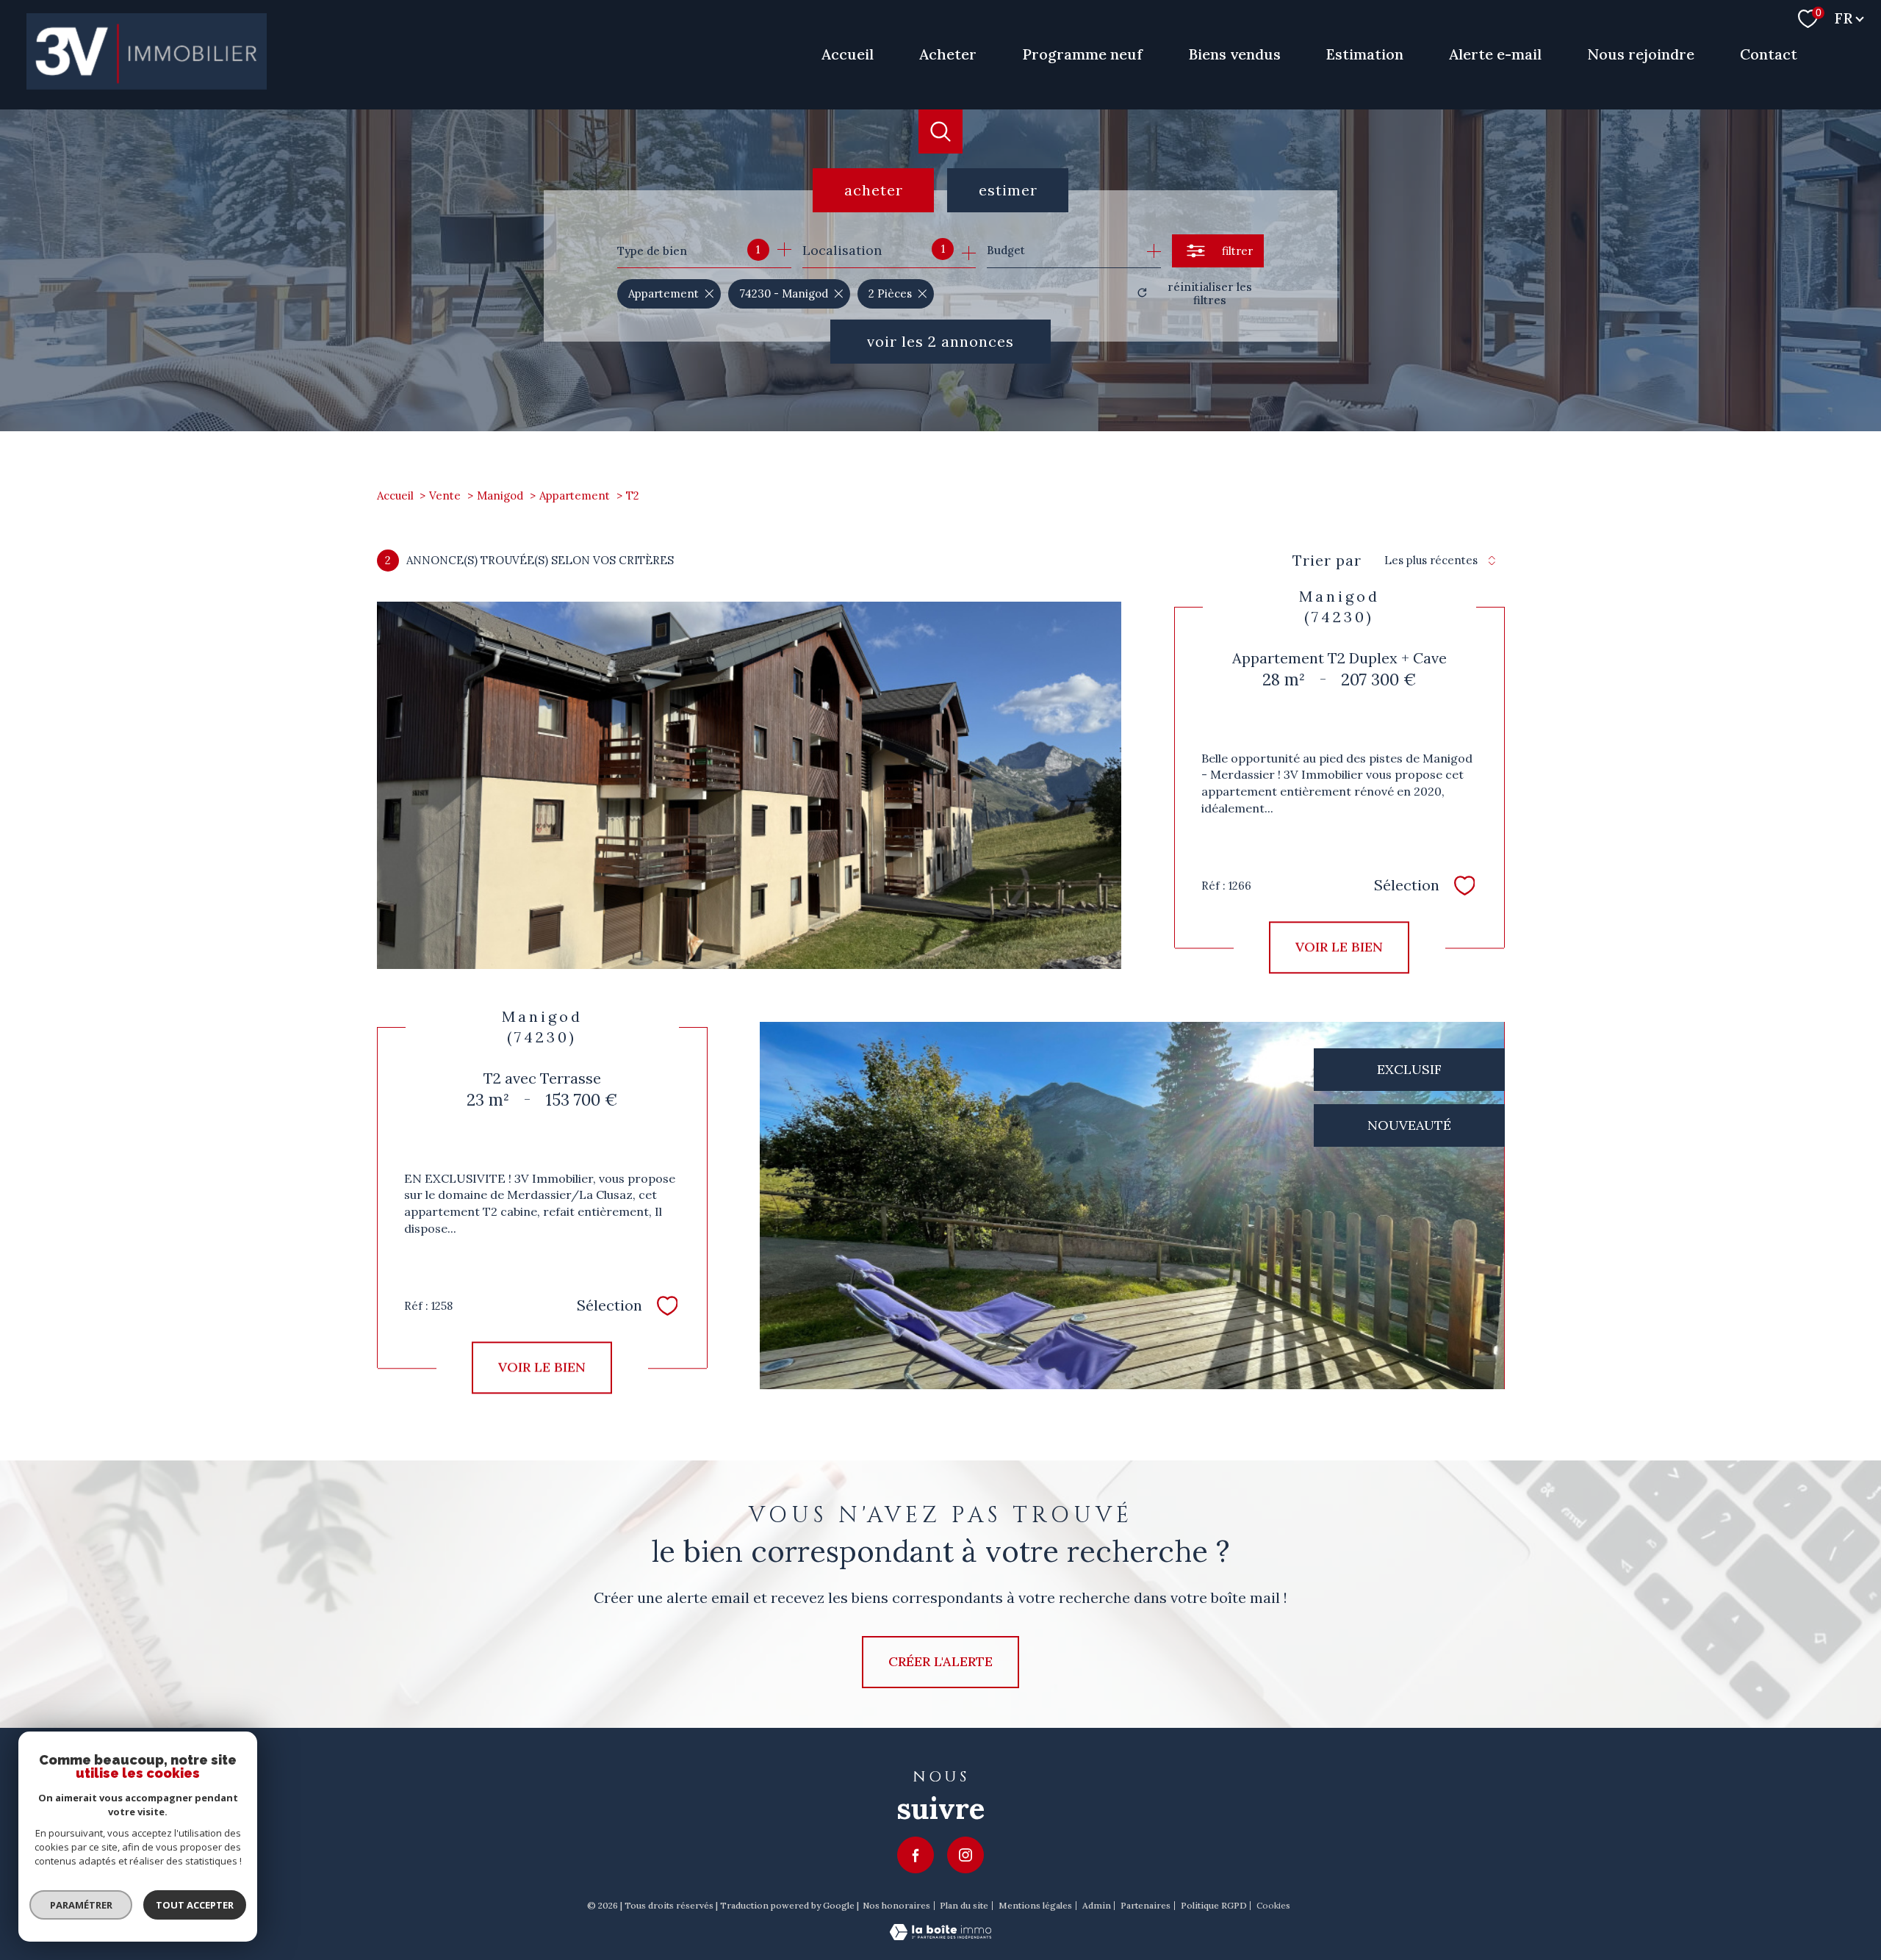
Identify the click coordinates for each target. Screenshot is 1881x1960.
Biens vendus (1234, 54)
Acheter (948, 54)
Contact (1769, 54)
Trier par (1327, 561)
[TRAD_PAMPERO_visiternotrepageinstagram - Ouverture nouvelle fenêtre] (965, 1855)
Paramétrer (81, 1905)
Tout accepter (195, 1905)
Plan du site (964, 1905)
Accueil (848, 54)
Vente (445, 496)
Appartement (575, 496)
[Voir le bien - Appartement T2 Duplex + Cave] (749, 785)
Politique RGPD (1214, 1905)
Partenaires (1145, 1905)
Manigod (500, 496)
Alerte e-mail (1495, 54)
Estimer (1008, 190)
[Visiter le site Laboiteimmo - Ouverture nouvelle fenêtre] (940, 1935)
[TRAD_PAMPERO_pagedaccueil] (147, 85)
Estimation (1365, 54)
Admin (1097, 1905)
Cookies (1273, 1906)
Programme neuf (1082, 54)
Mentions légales (1035, 1905)
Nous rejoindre (1641, 54)
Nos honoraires (896, 1905)
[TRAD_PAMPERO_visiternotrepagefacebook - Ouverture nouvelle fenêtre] (916, 1855)
